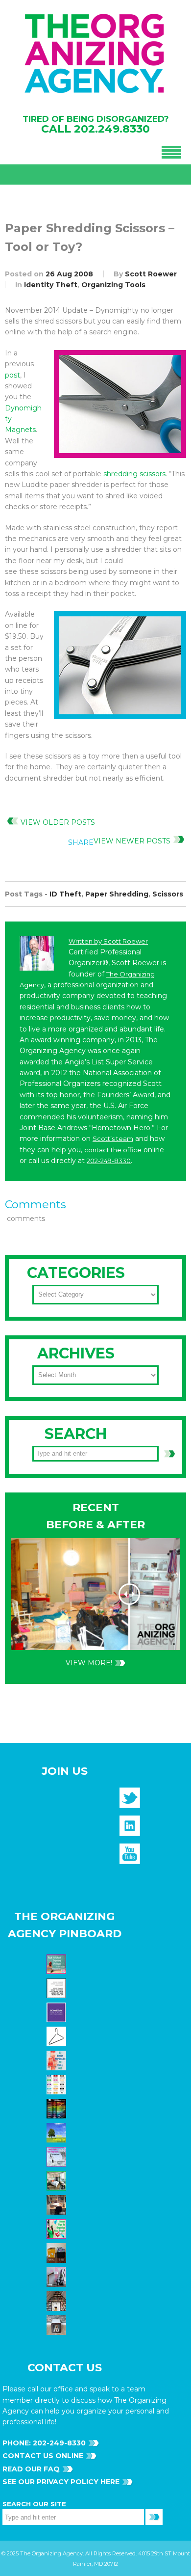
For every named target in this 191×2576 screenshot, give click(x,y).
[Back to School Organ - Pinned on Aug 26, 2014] (58, 1964)
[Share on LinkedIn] (175, 865)
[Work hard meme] (58, 1988)
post (12, 375)
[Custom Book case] (58, 2301)
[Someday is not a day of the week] (58, 2012)
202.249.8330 (112, 129)
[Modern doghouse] (58, 2325)
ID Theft (65, 894)
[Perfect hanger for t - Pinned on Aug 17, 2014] (58, 2036)
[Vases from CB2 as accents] (58, 2277)
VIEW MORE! (89, 1663)
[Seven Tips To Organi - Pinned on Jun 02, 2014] (58, 2228)
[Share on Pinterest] (155, 865)
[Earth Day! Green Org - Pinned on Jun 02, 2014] (58, 2132)
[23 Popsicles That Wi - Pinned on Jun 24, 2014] (58, 2060)
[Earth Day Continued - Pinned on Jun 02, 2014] (58, 2204)
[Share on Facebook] (115, 865)
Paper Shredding (117, 894)
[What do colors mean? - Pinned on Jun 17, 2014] (58, 2108)
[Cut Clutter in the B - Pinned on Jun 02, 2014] (58, 2180)
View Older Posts (58, 822)
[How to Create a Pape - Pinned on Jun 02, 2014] (58, 2156)
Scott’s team (113, 1139)
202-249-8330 (109, 1161)
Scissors (168, 894)
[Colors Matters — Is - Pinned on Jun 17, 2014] (58, 2084)
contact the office (113, 1150)
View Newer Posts (132, 841)
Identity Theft (51, 285)
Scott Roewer (151, 274)
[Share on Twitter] (135, 865)
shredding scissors (134, 474)
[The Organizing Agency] (130, 1801)
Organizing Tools (113, 285)
